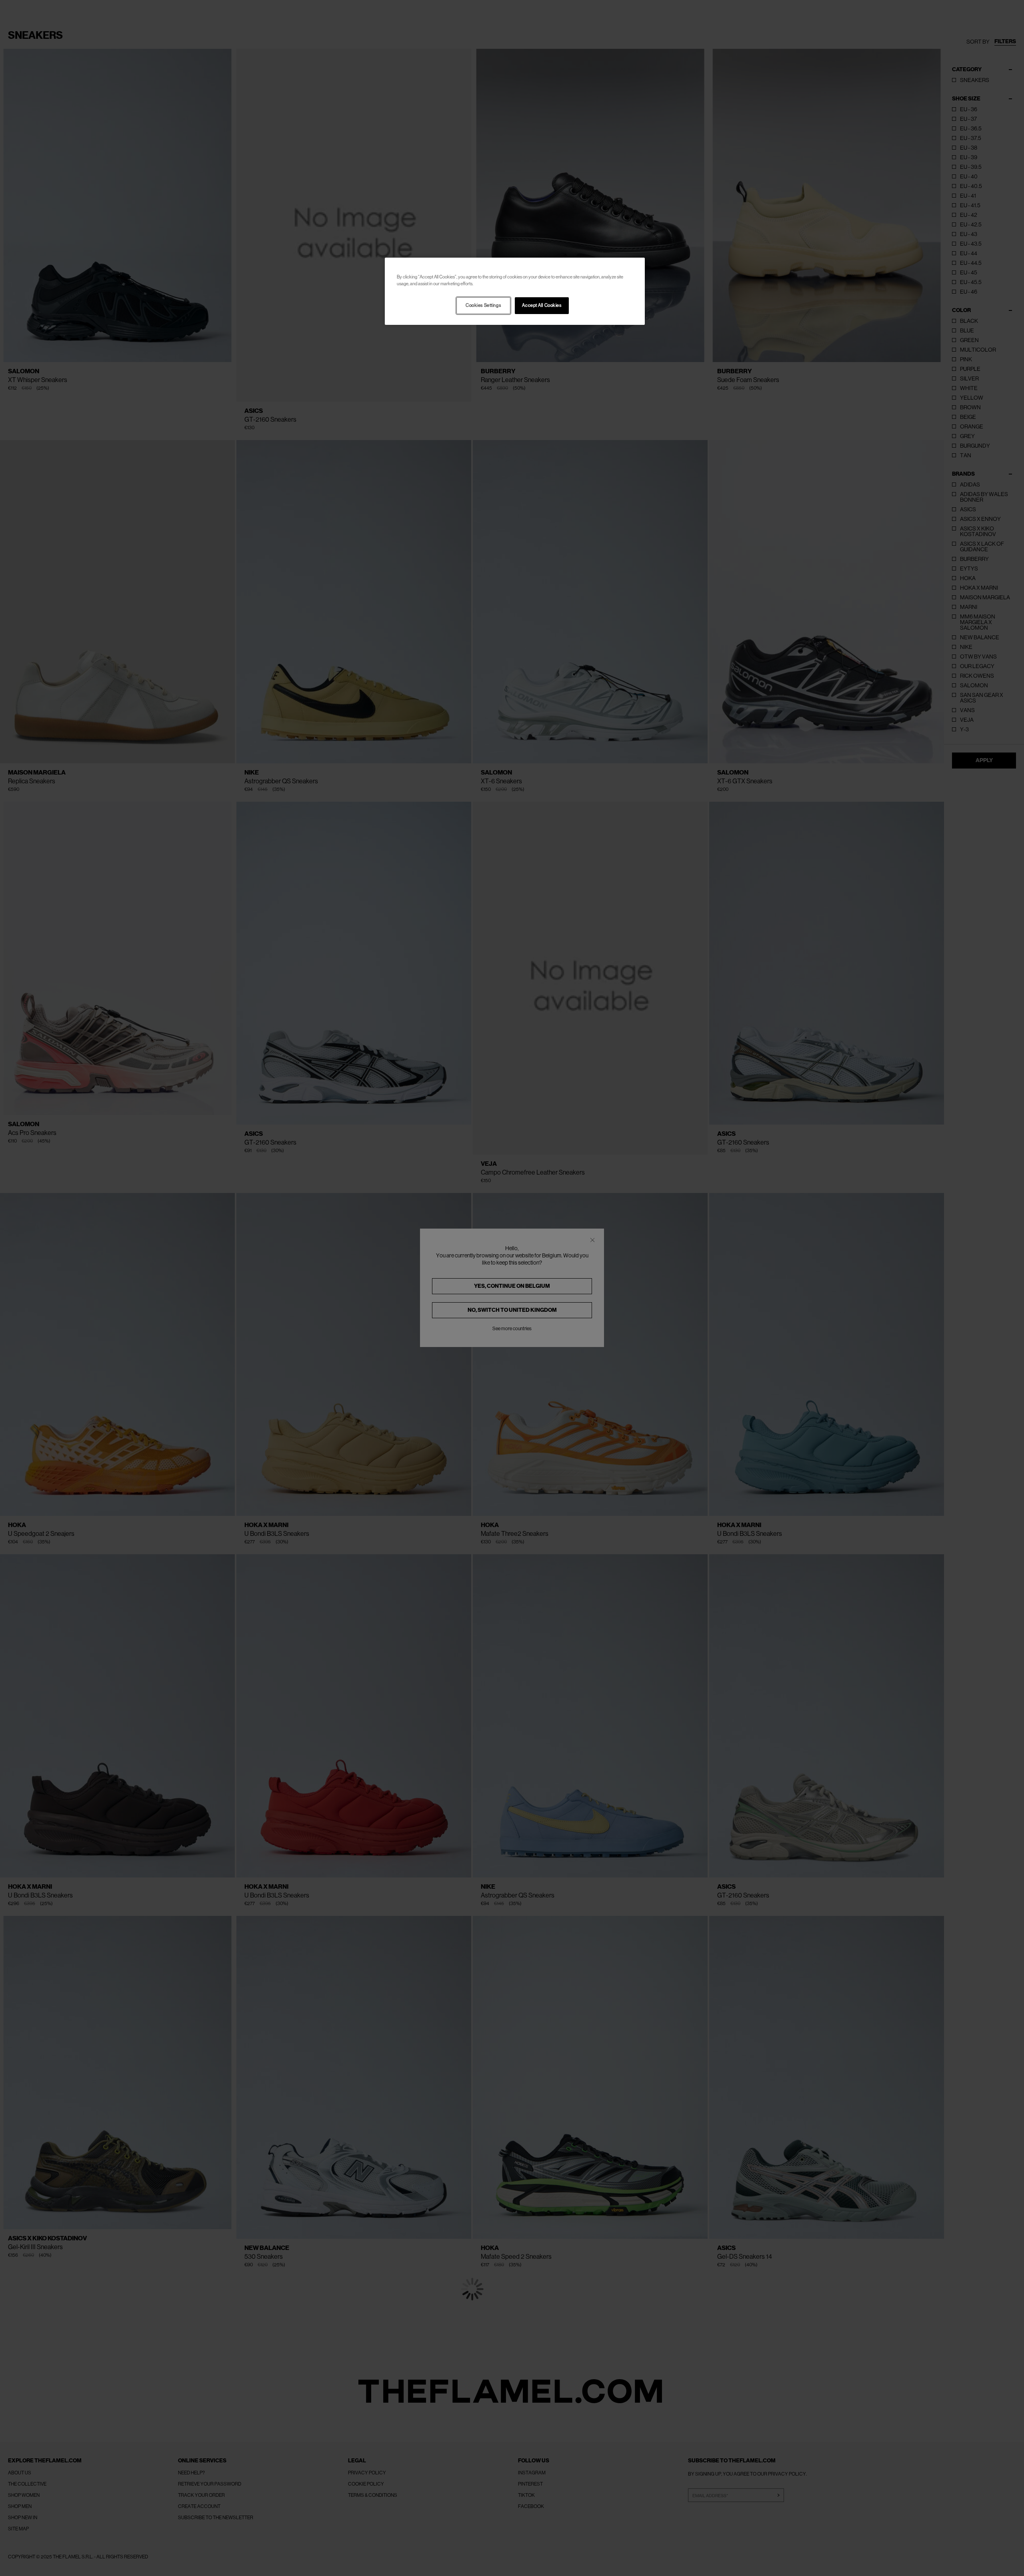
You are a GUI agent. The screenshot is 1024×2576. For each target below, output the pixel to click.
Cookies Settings (483, 305)
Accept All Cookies (542, 305)
